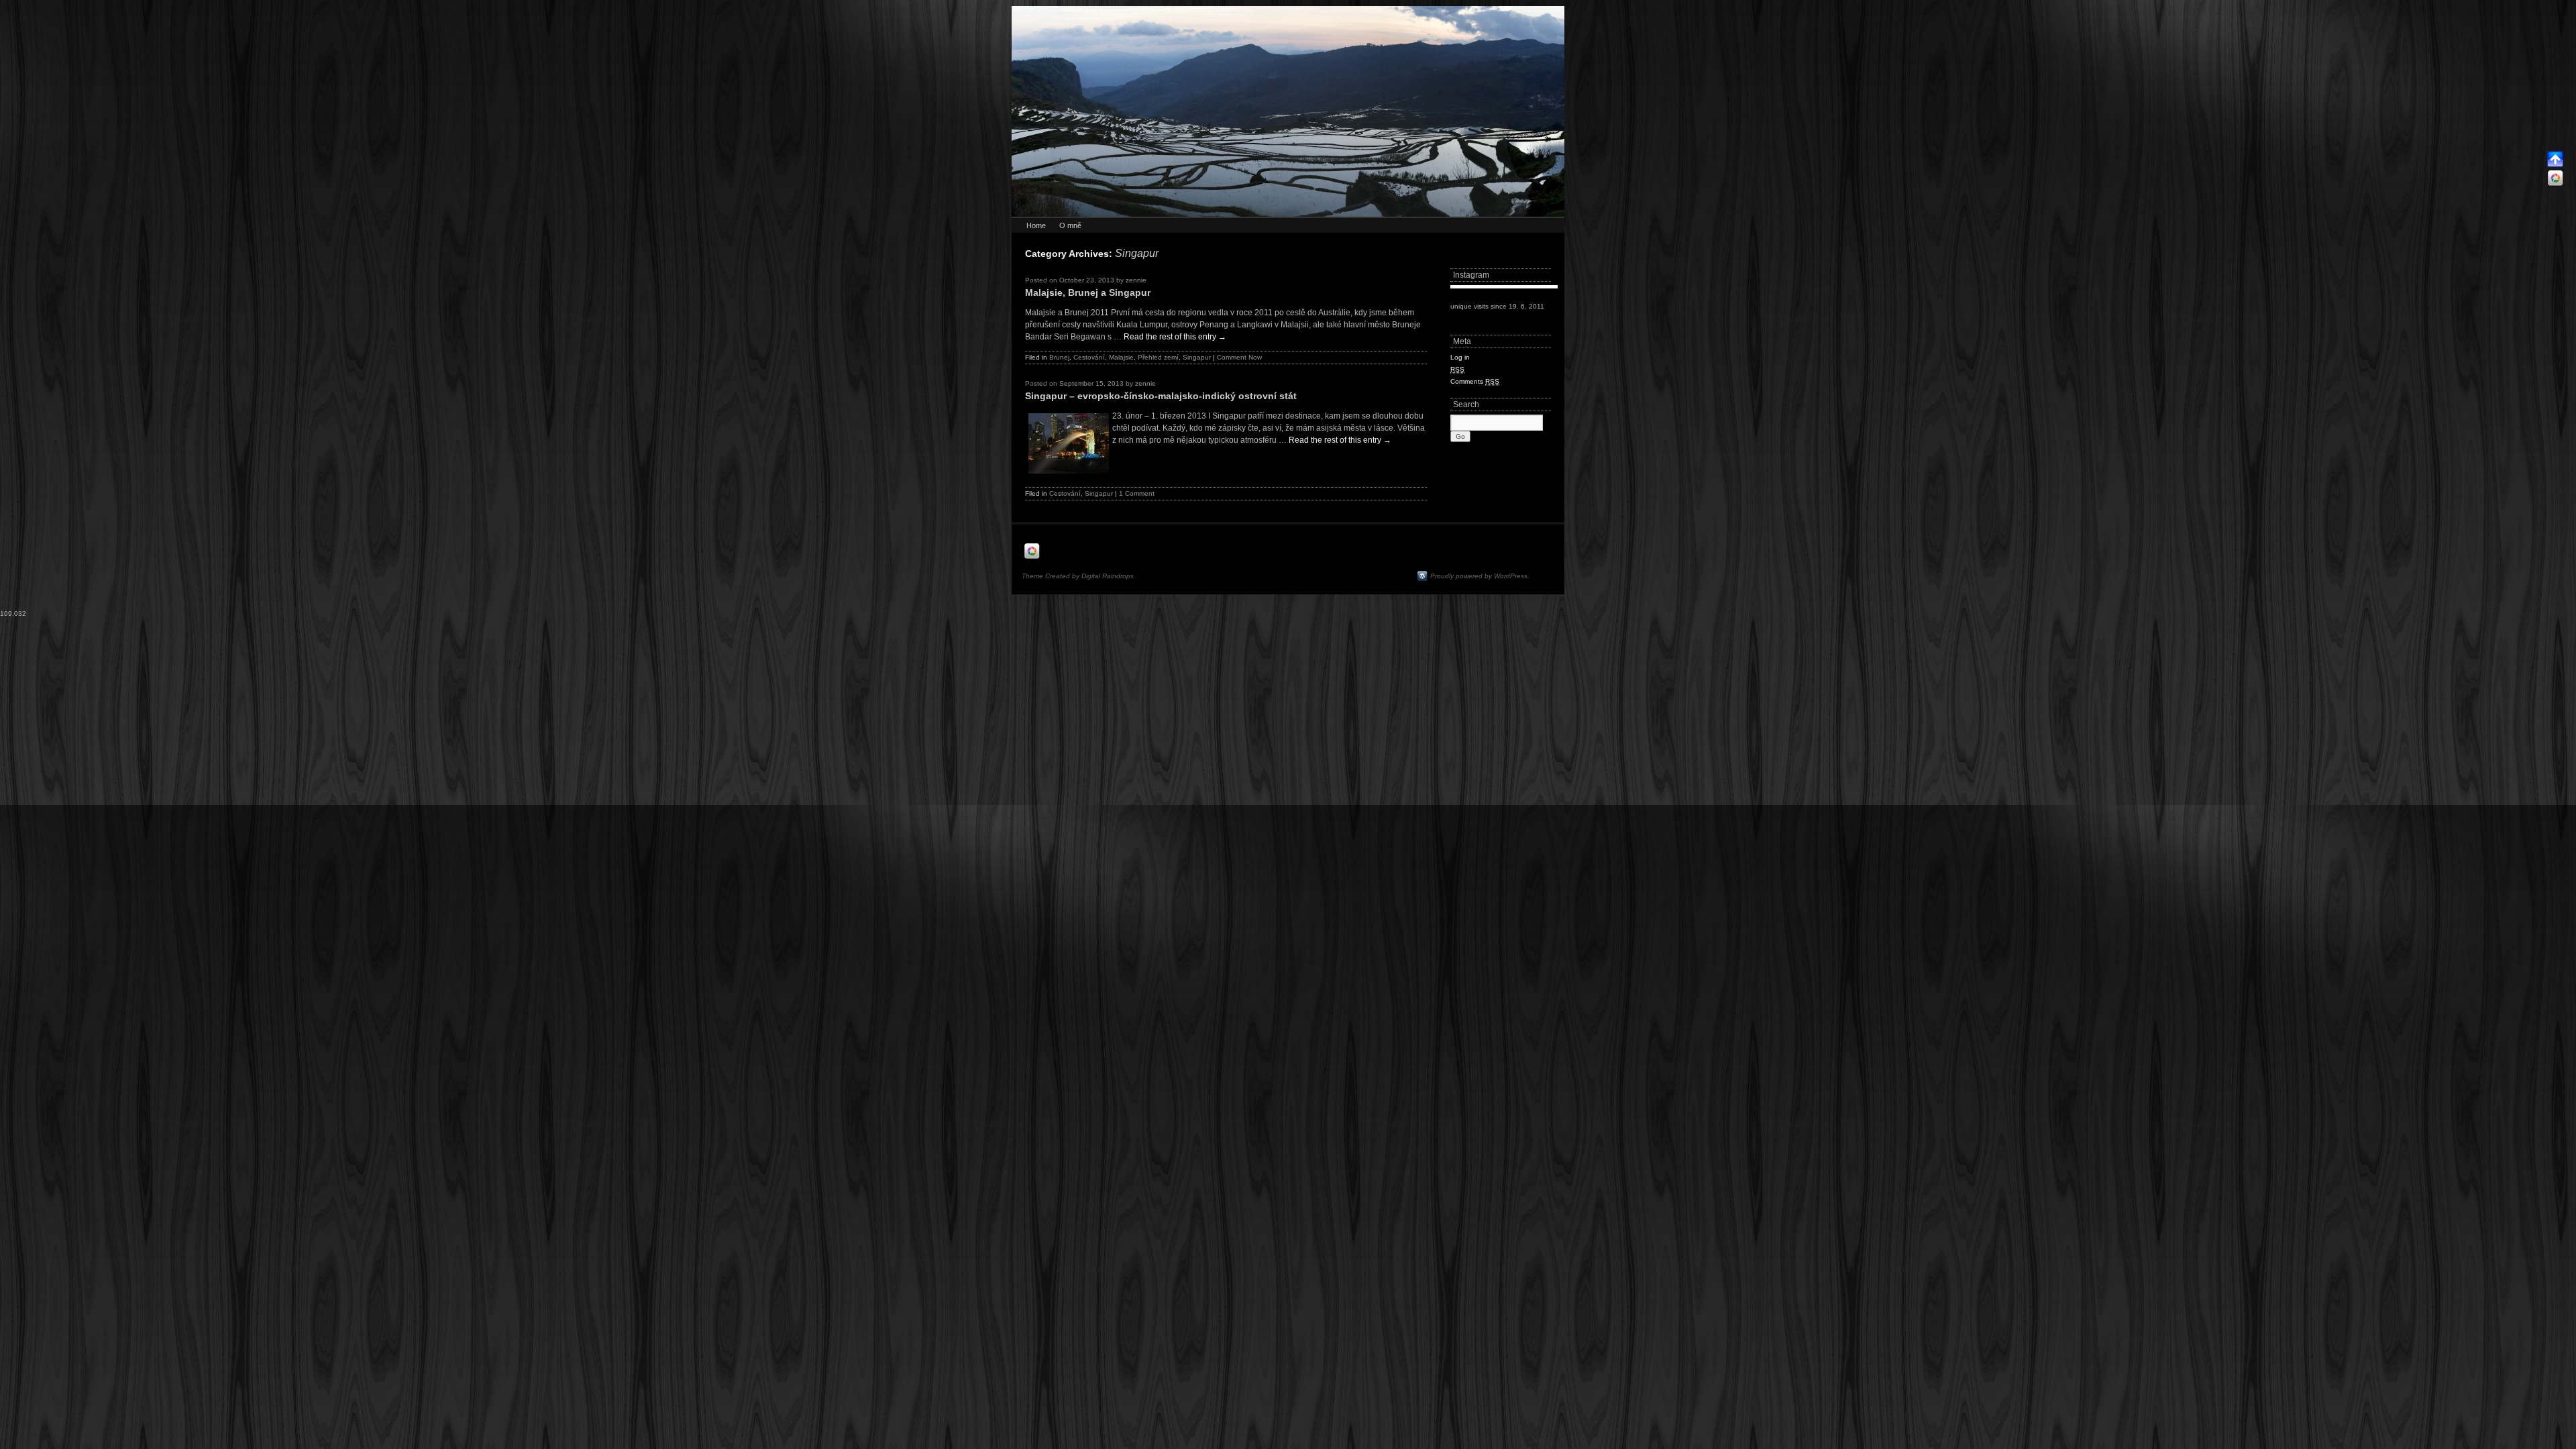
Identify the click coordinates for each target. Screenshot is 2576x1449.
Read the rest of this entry (1175, 337)
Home (1036, 225)
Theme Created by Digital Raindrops (1078, 576)
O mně (1070, 225)
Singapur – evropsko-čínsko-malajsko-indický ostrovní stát (1161, 396)
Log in (1460, 357)
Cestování (1089, 357)
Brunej (1059, 357)
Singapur (1197, 357)
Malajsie (1121, 357)
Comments (1475, 381)
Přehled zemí (1158, 357)
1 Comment (1137, 493)
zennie (1136, 280)
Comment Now (1239, 357)
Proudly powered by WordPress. (1480, 576)
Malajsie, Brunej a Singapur (1088, 292)
